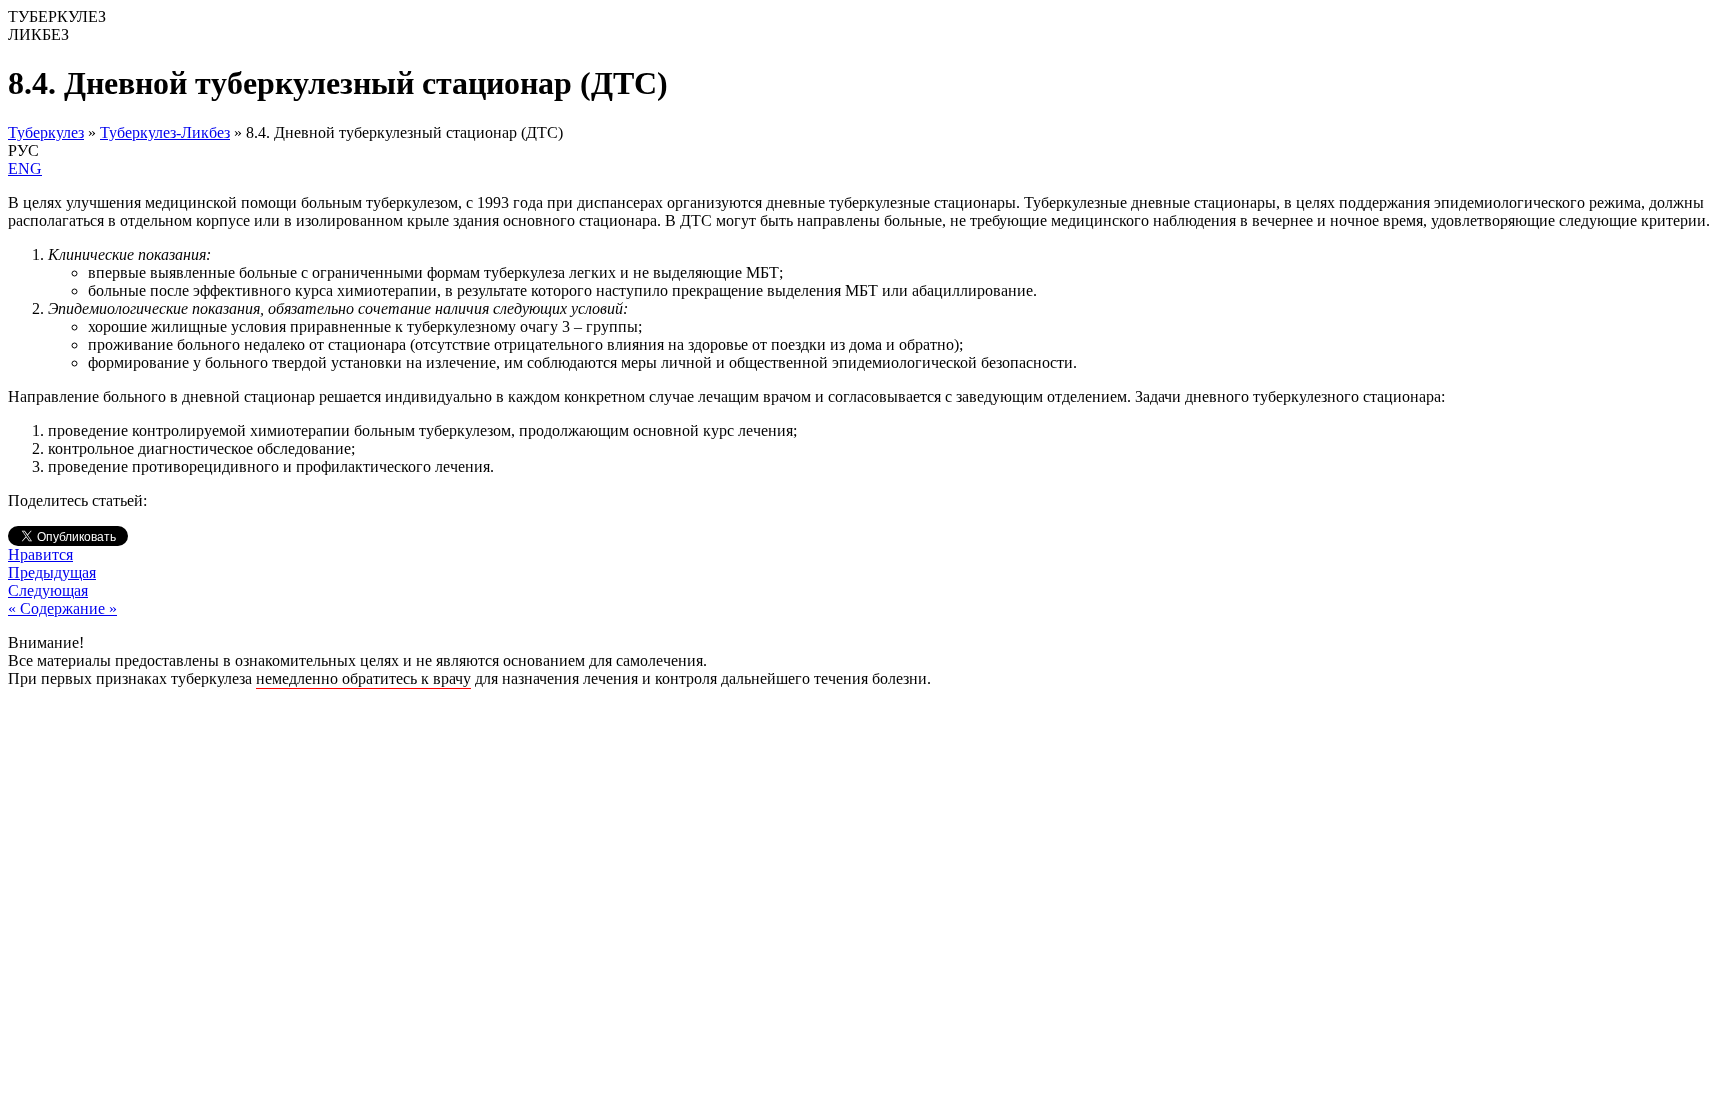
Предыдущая (52, 572)
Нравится (40, 554)
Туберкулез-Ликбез (165, 132)
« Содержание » (62, 608)
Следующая (48, 590)
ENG (25, 168)
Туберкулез (46, 132)
